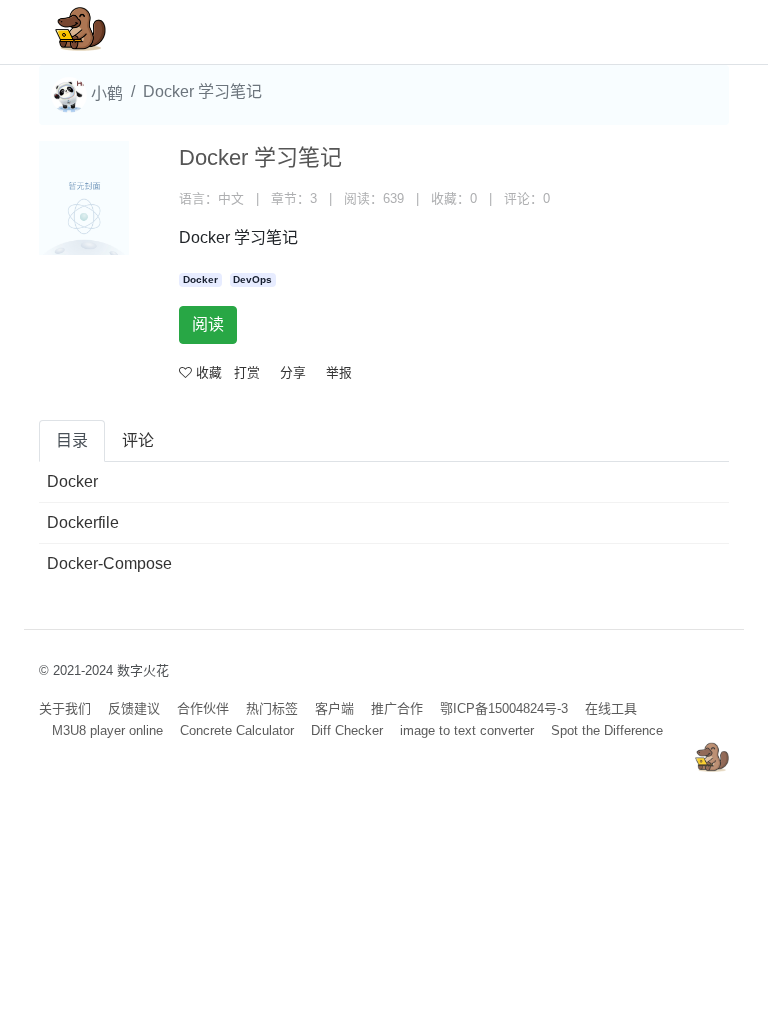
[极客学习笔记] (80, 32)
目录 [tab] (72, 440)
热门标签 (272, 708)
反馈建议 (134, 708)
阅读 (208, 324)
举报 (339, 372)
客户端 (334, 708)
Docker (200, 279)
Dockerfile (83, 522)
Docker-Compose (109, 563)
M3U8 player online (107, 730)
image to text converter (467, 730)
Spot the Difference (607, 730)
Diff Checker (347, 730)
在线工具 (611, 708)
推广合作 (397, 708)
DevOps (252, 279)
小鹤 (105, 93)
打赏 (247, 372)
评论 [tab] (138, 440)
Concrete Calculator (237, 730)
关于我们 (65, 708)
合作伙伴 (203, 708)
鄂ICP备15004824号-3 (504, 708)
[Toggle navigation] (685, 32)
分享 (293, 372)
